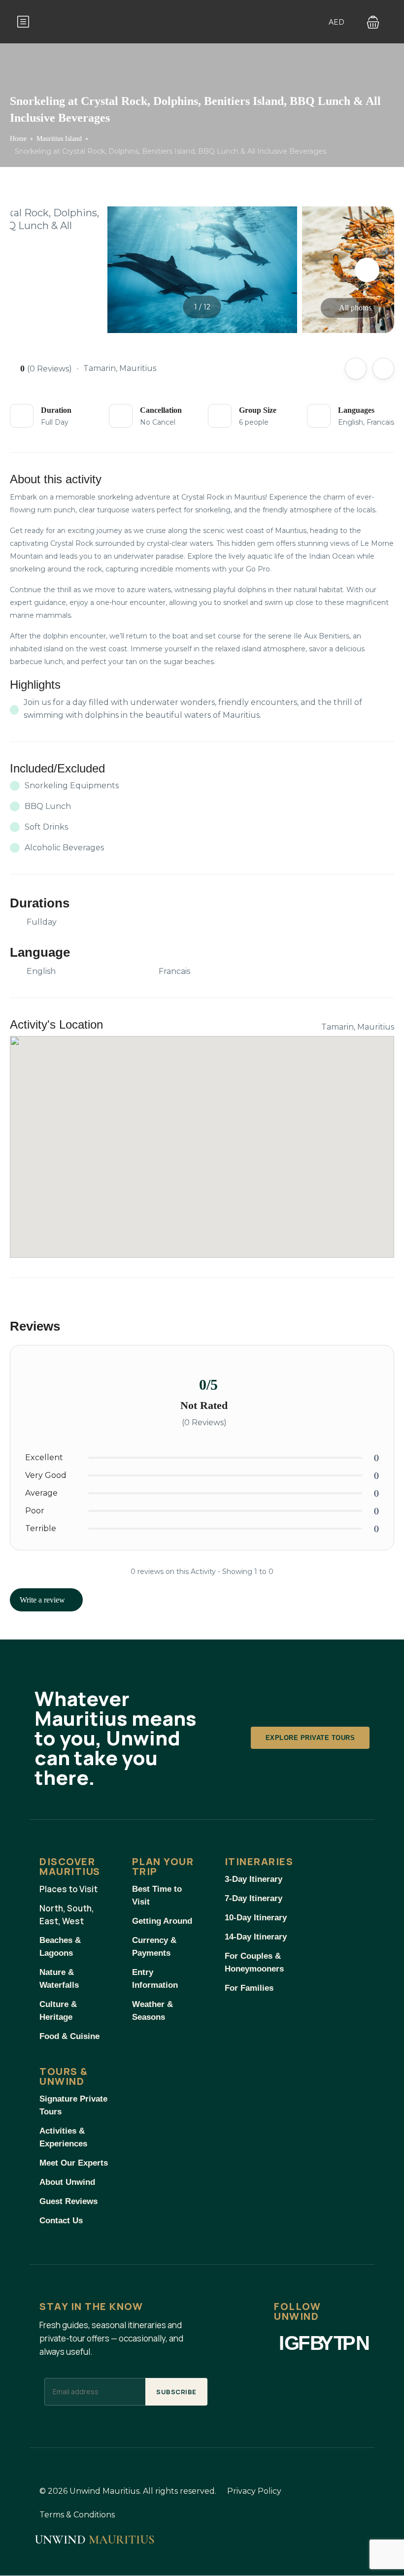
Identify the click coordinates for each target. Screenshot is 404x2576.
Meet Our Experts (74, 2163)
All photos (355, 308)
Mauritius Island (59, 139)
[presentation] (37, 270)
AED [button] (337, 22)
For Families (249, 1988)
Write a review (43, 1600)
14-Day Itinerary (256, 1937)
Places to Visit (68, 1889)
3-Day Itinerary (253, 1879)
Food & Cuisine (69, 2036)
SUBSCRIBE (176, 2392)
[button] (373, 22)
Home (18, 139)
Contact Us (61, 2221)
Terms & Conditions (77, 2515)
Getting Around (162, 1921)
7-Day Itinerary (253, 1898)
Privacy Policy (254, 2491)
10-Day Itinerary (256, 1918)
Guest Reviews (68, 2201)
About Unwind (67, 2182)
